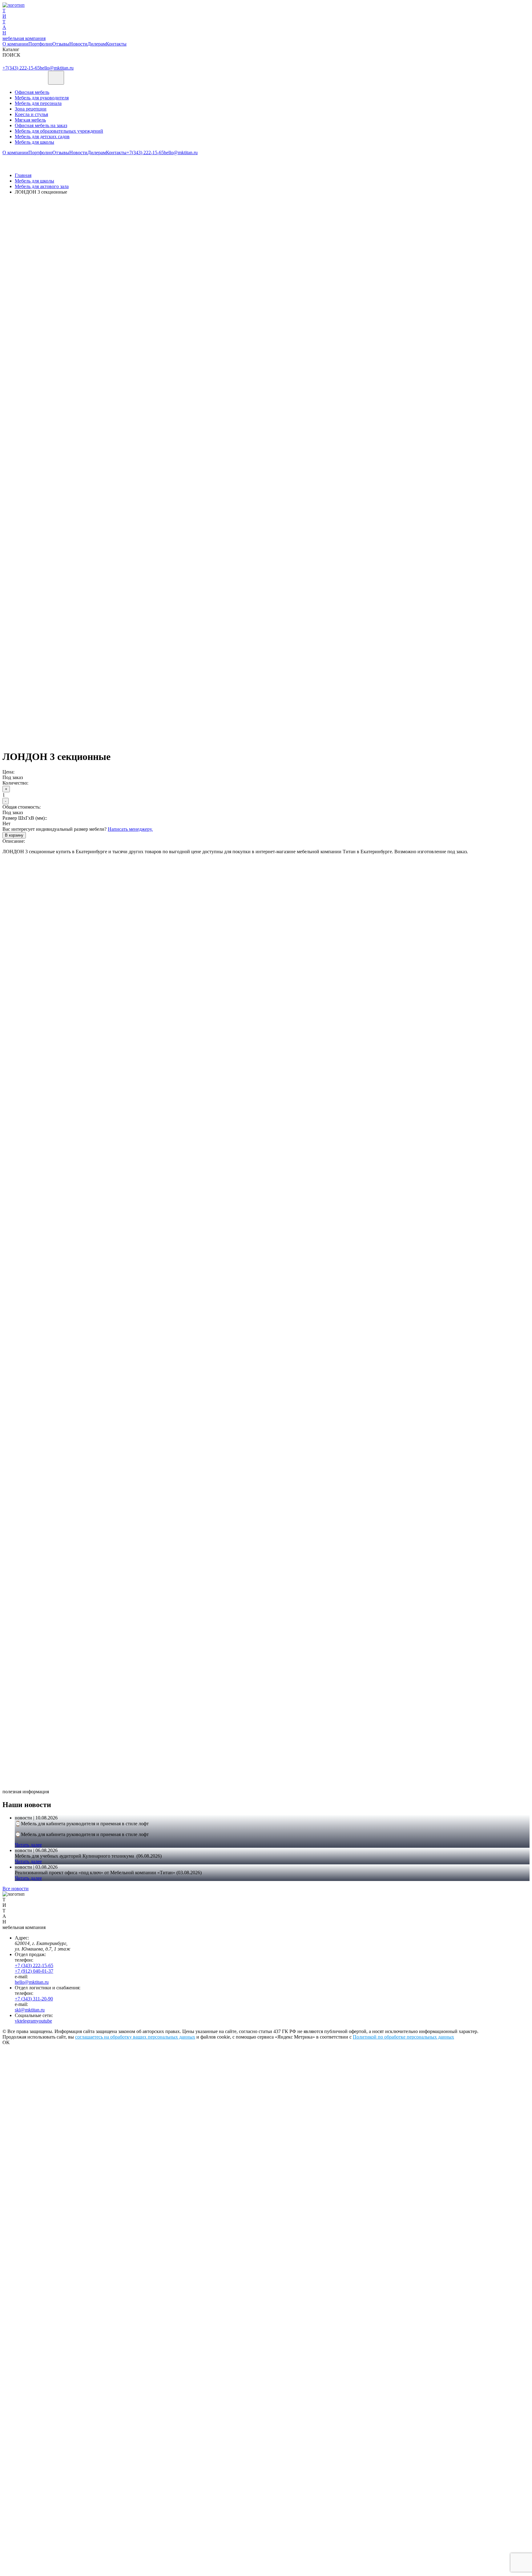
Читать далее (28, 1845)
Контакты (116, 44)
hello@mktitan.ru (57, 68)
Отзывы (61, 44)
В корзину (14, 835)
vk (17, 2021)
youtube (44, 2021)
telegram (28, 2021)
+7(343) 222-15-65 (21, 68)
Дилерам (97, 44)
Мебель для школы (34, 142)
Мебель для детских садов (42, 137)
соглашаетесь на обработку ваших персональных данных (135, 2037)
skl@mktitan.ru (30, 2010)
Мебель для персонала (38, 103)
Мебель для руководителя (42, 98)
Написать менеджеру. (130, 829)
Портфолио (40, 44)
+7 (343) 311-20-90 (34, 1999)
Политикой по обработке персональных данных (403, 2037)
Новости (78, 44)
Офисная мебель (32, 92)
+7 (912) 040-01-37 (34, 1971)
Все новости (16, 1889)
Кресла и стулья (31, 114)
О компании (15, 44)
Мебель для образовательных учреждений (59, 131)
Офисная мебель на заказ (41, 125)
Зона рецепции (31, 109)
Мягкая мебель (30, 120)
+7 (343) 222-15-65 (34, 1965)
